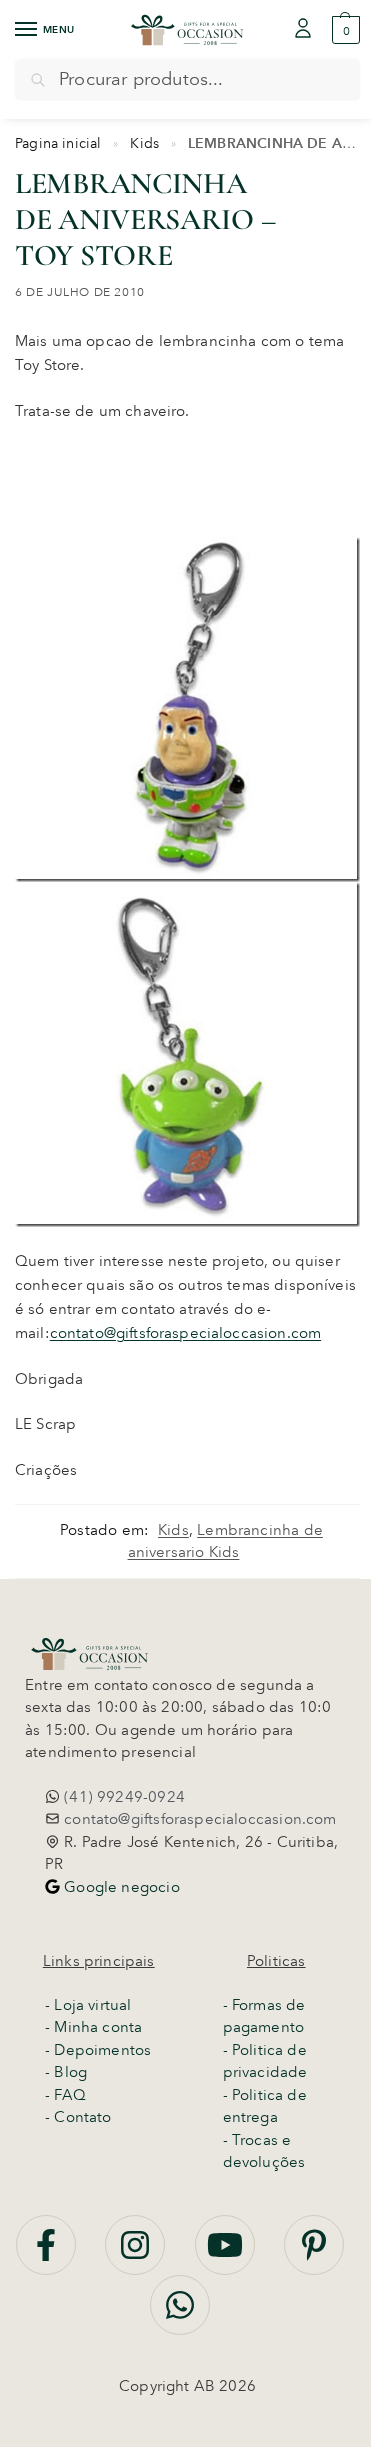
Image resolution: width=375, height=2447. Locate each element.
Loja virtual (92, 2005)
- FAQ (65, 2095)
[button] (343, 30)
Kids (144, 143)
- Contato (78, 2117)
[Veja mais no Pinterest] (314, 2256)
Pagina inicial (58, 143)
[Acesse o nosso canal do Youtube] (227, 2256)
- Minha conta (93, 2027)
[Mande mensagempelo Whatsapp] (180, 2316)
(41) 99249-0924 (122, 1797)
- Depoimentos (98, 2050)
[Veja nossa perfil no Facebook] (48, 2256)
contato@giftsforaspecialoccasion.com (185, 1333)
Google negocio (120, 1887)
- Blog (66, 2072)
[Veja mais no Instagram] (137, 2256)
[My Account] (303, 29)
